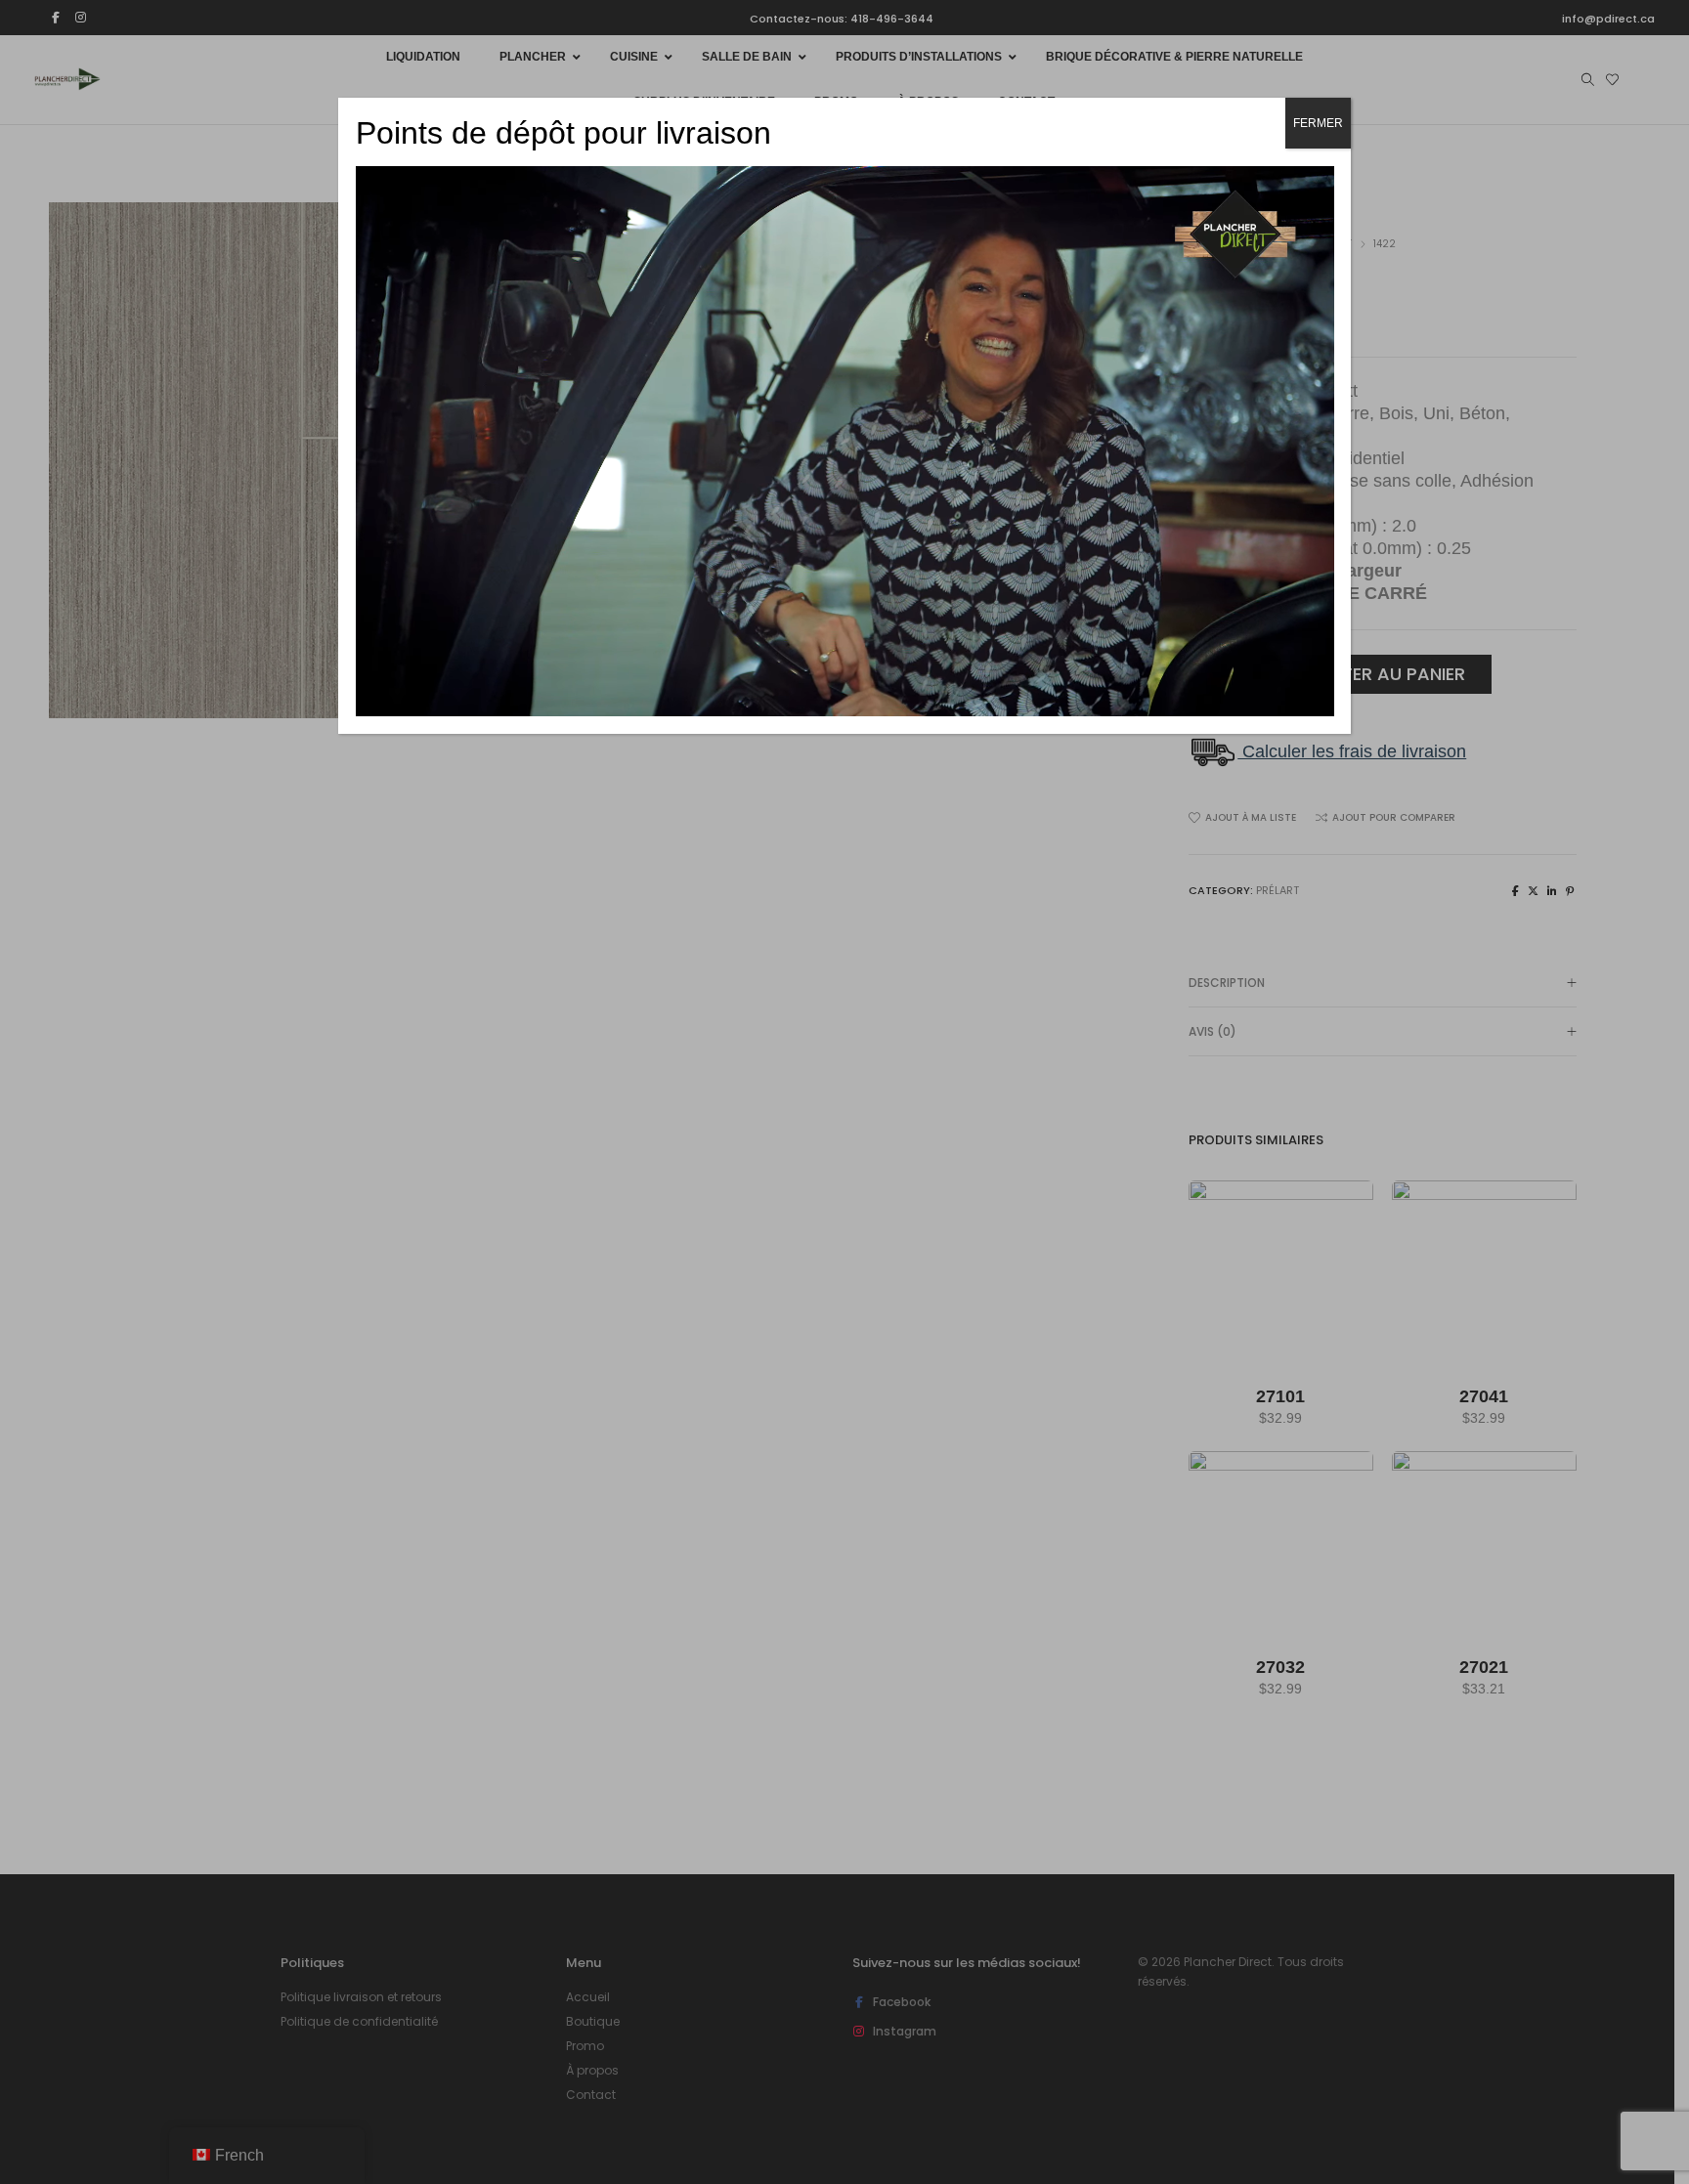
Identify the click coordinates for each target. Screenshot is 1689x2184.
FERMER (1318, 123)
